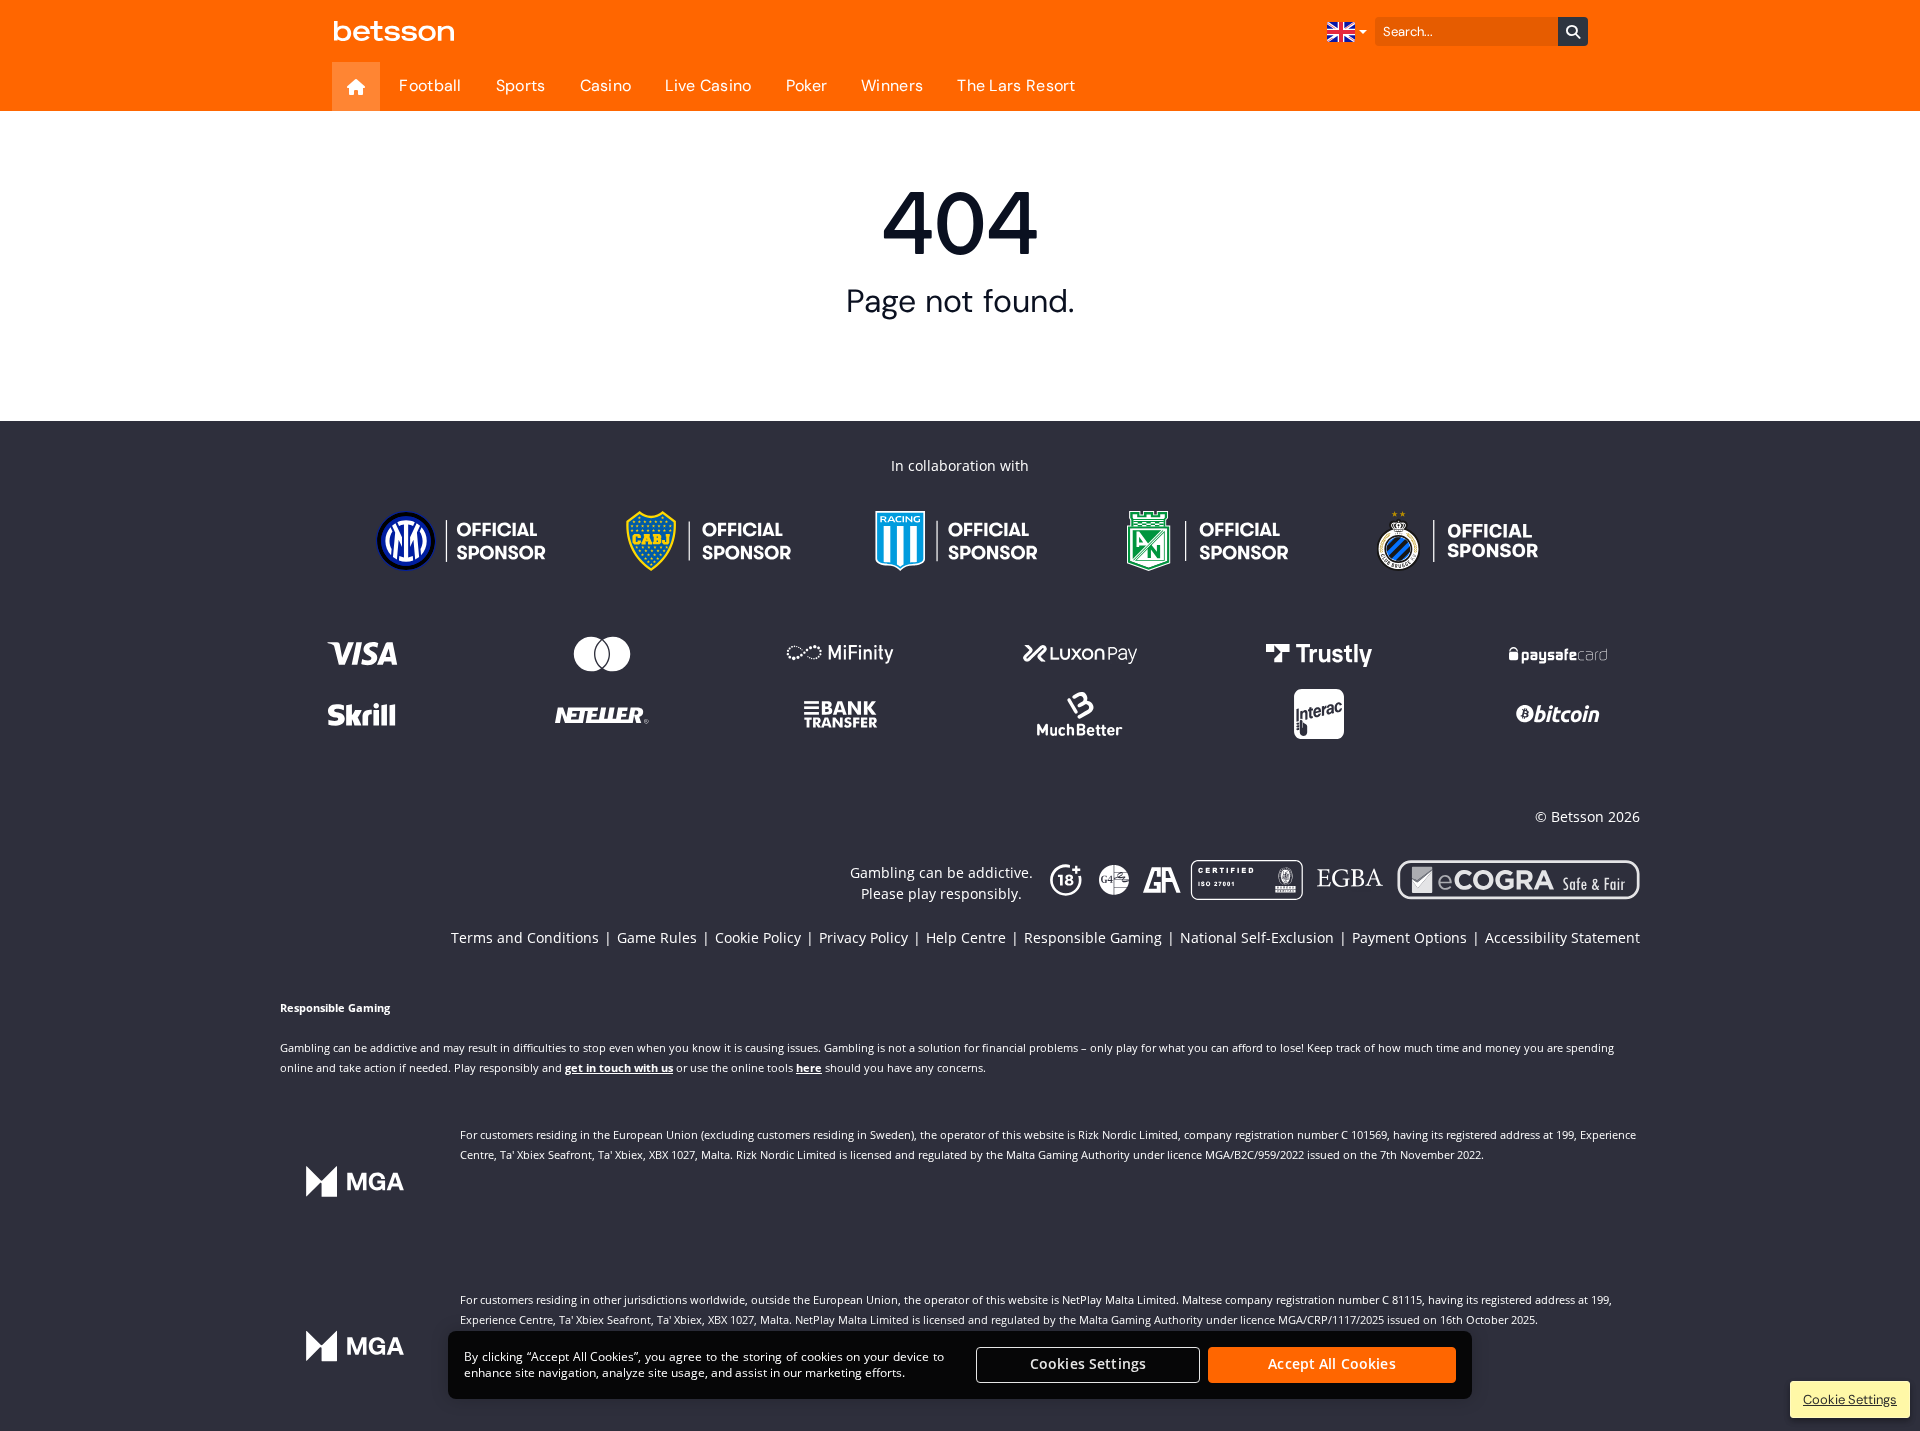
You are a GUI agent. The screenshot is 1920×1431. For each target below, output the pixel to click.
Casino (606, 85)
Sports (521, 85)
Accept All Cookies (1332, 1364)
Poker (807, 85)
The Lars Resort (1016, 85)
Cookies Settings (1088, 1364)
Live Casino (708, 85)
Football (430, 85)
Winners (892, 85)
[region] (960, 1365)
